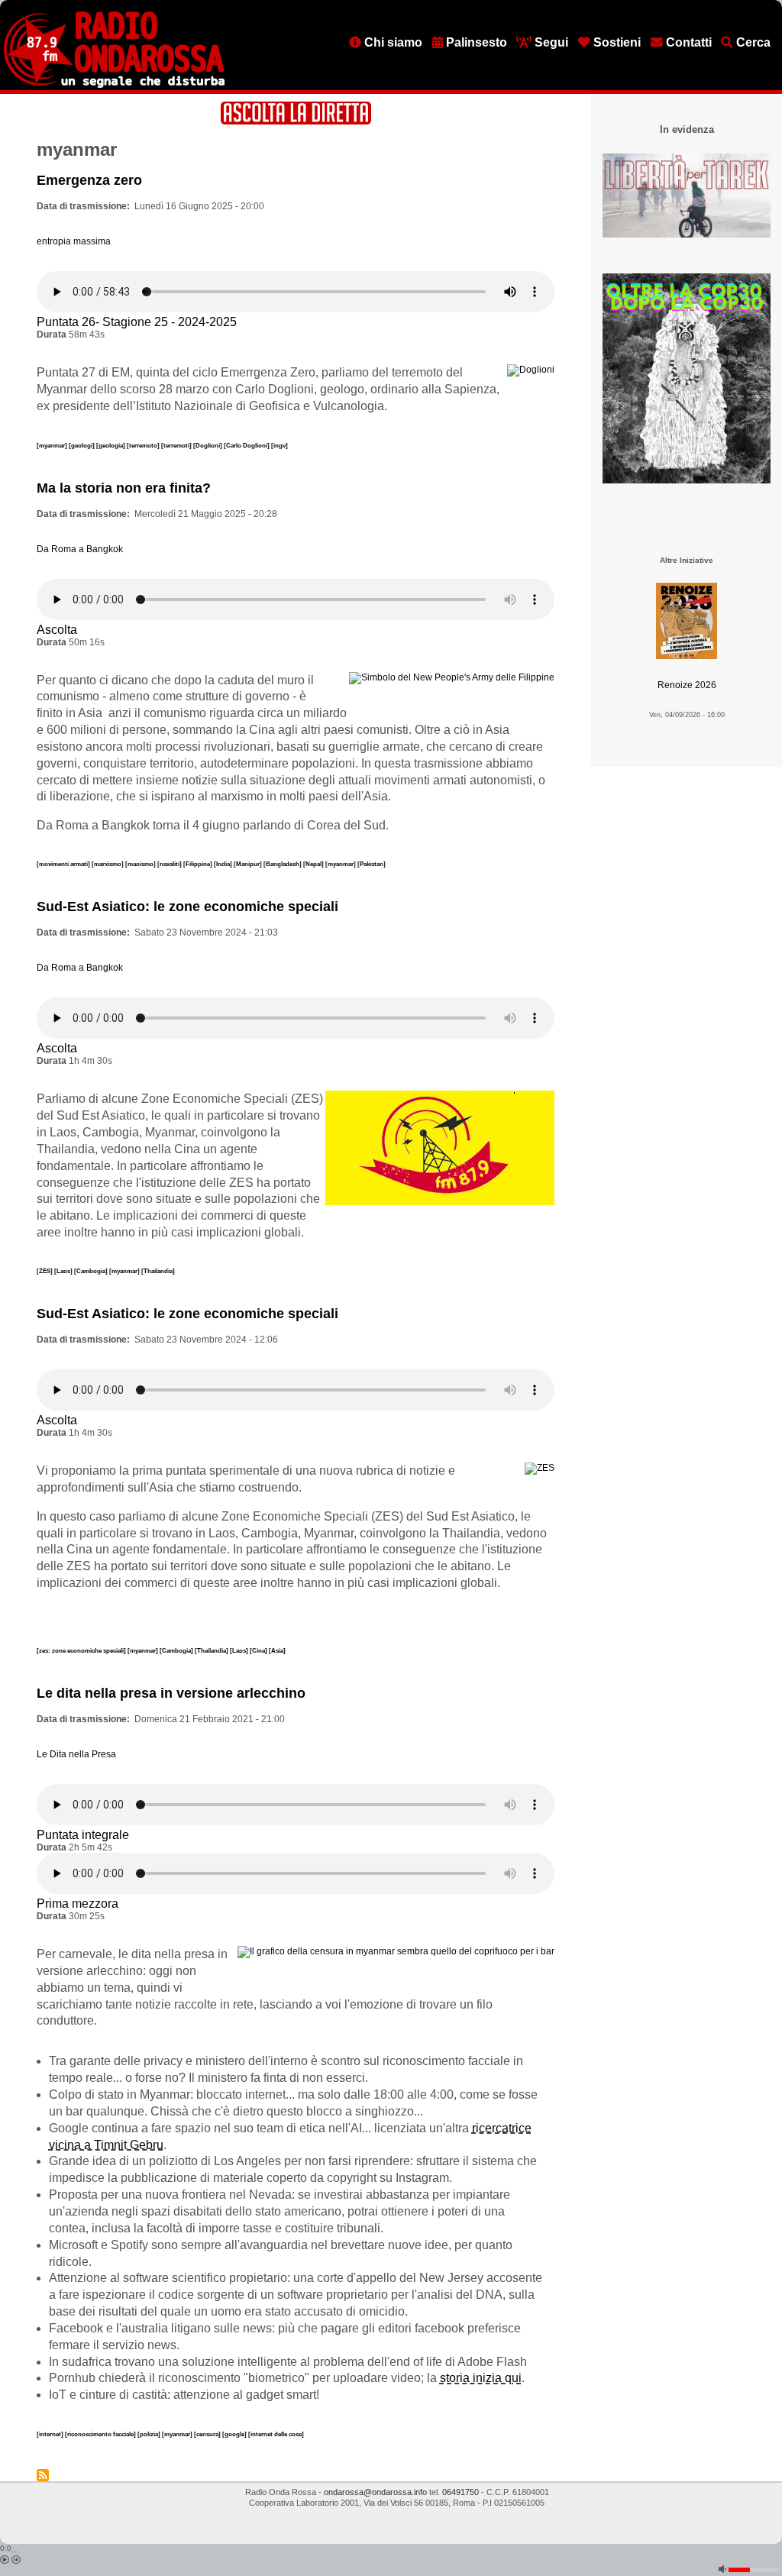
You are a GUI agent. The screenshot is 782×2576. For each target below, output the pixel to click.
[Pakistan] (372, 864)
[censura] (208, 2434)
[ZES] (45, 1271)
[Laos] (64, 1271)
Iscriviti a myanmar (43, 2475)
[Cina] (259, 1650)
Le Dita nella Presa (76, 1754)
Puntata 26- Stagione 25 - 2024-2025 (137, 322)
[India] (224, 864)
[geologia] (111, 445)
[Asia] (277, 1650)
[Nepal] (314, 864)
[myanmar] (53, 445)
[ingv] (280, 445)
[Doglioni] (208, 445)
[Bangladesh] (283, 864)
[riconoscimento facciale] (101, 2434)
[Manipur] (249, 864)
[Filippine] (199, 864)
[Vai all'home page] (114, 85)
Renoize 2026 (687, 685)
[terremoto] (144, 445)
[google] (235, 2434)
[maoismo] (141, 864)
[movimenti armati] (64, 864)
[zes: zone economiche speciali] (82, 1650)
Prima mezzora (78, 1904)
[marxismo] (108, 864)
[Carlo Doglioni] (247, 445)
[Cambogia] (92, 1271)
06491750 (460, 2492)
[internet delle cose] (276, 2434)
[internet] (51, 2434)
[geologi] (82, 445)
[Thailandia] (158, 1271)
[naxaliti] (170, 864)
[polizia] (150, 2434)
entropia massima (74, 241)
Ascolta (57, 630)
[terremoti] (177, 445)
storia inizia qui (481, 2378)
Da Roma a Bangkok (80, 549)
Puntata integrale (83, 1835)
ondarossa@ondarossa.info (375, 2492)
